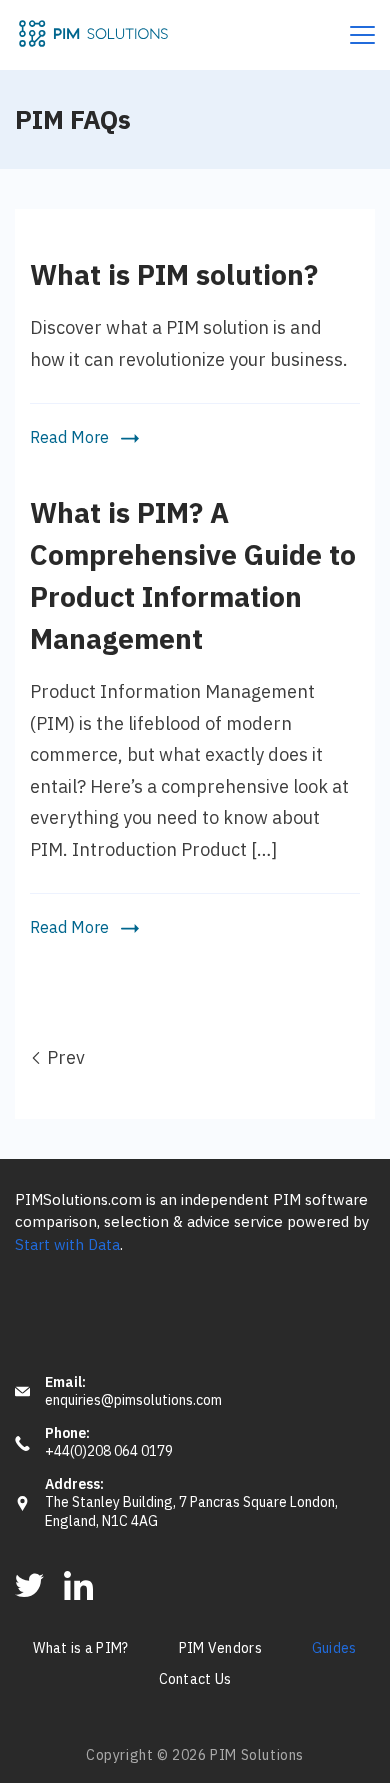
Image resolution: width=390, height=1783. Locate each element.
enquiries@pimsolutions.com (133, 1400)
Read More (69, 438)
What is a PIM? (80, 1649)
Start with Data (67, 1245)
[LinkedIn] (78, 1585)
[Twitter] (29, 1585)
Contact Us (195, 1680)
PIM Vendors (220, 1649)
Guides (334, 1649)
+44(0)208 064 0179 (109, 1451)
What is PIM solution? (174, 274)
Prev (66, 1057)
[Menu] (362, 35)
